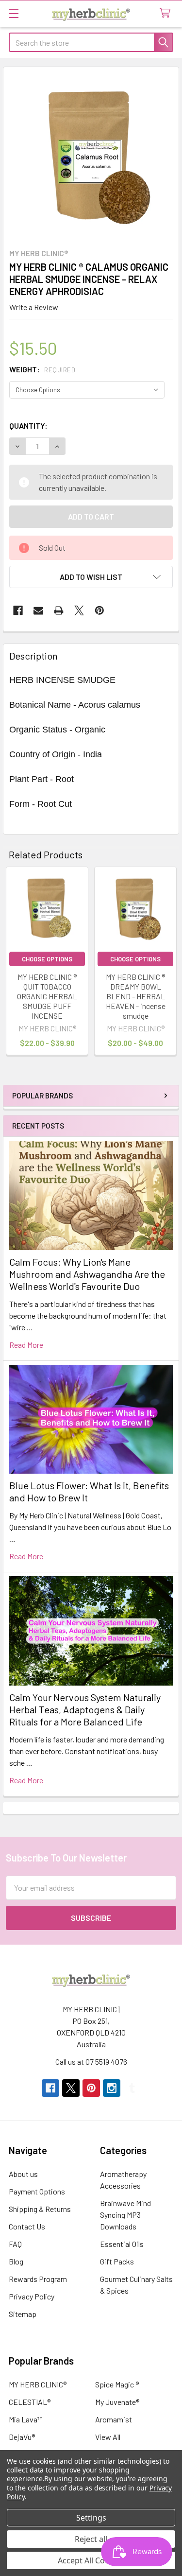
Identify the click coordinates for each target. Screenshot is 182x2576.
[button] (91, 577)
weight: (42, 369)
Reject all (91, 2539)
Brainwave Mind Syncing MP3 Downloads (125, 2215)
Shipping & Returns (40, 2209)
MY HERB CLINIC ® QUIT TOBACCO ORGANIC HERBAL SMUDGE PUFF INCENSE (47, 996)
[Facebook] (18, 610)
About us (23, 2174)
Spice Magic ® (117, 2384)
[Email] (38, 610)
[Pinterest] (99, 610)
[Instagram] (112, 2088)
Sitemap (23, 2314)
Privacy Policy (32, 2296)
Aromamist (114, 2419)
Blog (16, 2261)
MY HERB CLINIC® (38, 2384)
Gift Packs (117, 2261)
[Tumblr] (132, 2088)
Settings (91, 2518)
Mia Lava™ (26, 2419)
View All (108, 2437)
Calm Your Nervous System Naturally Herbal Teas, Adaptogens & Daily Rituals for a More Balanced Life (85, 1709)
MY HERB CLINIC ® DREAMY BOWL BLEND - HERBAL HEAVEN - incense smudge (136, 996)
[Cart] (167, 13)
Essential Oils (122, 2244)
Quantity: (28, 426)
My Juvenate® (117, 2402)
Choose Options (47, 959)
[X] (79, 610)
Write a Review (34, 307)
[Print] (59, 610)
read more (26, 1345)
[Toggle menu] (13, 13)
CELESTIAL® (30, 2402)
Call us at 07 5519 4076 (91, 2062)
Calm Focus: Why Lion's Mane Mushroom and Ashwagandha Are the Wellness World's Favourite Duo (87, 1274)
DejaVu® (22, 2437)
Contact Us (27, 2226)
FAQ (15, 2244)
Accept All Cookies (91, 2560)
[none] (91, 155)
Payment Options (37, 2191)
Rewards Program (38, 2279)
